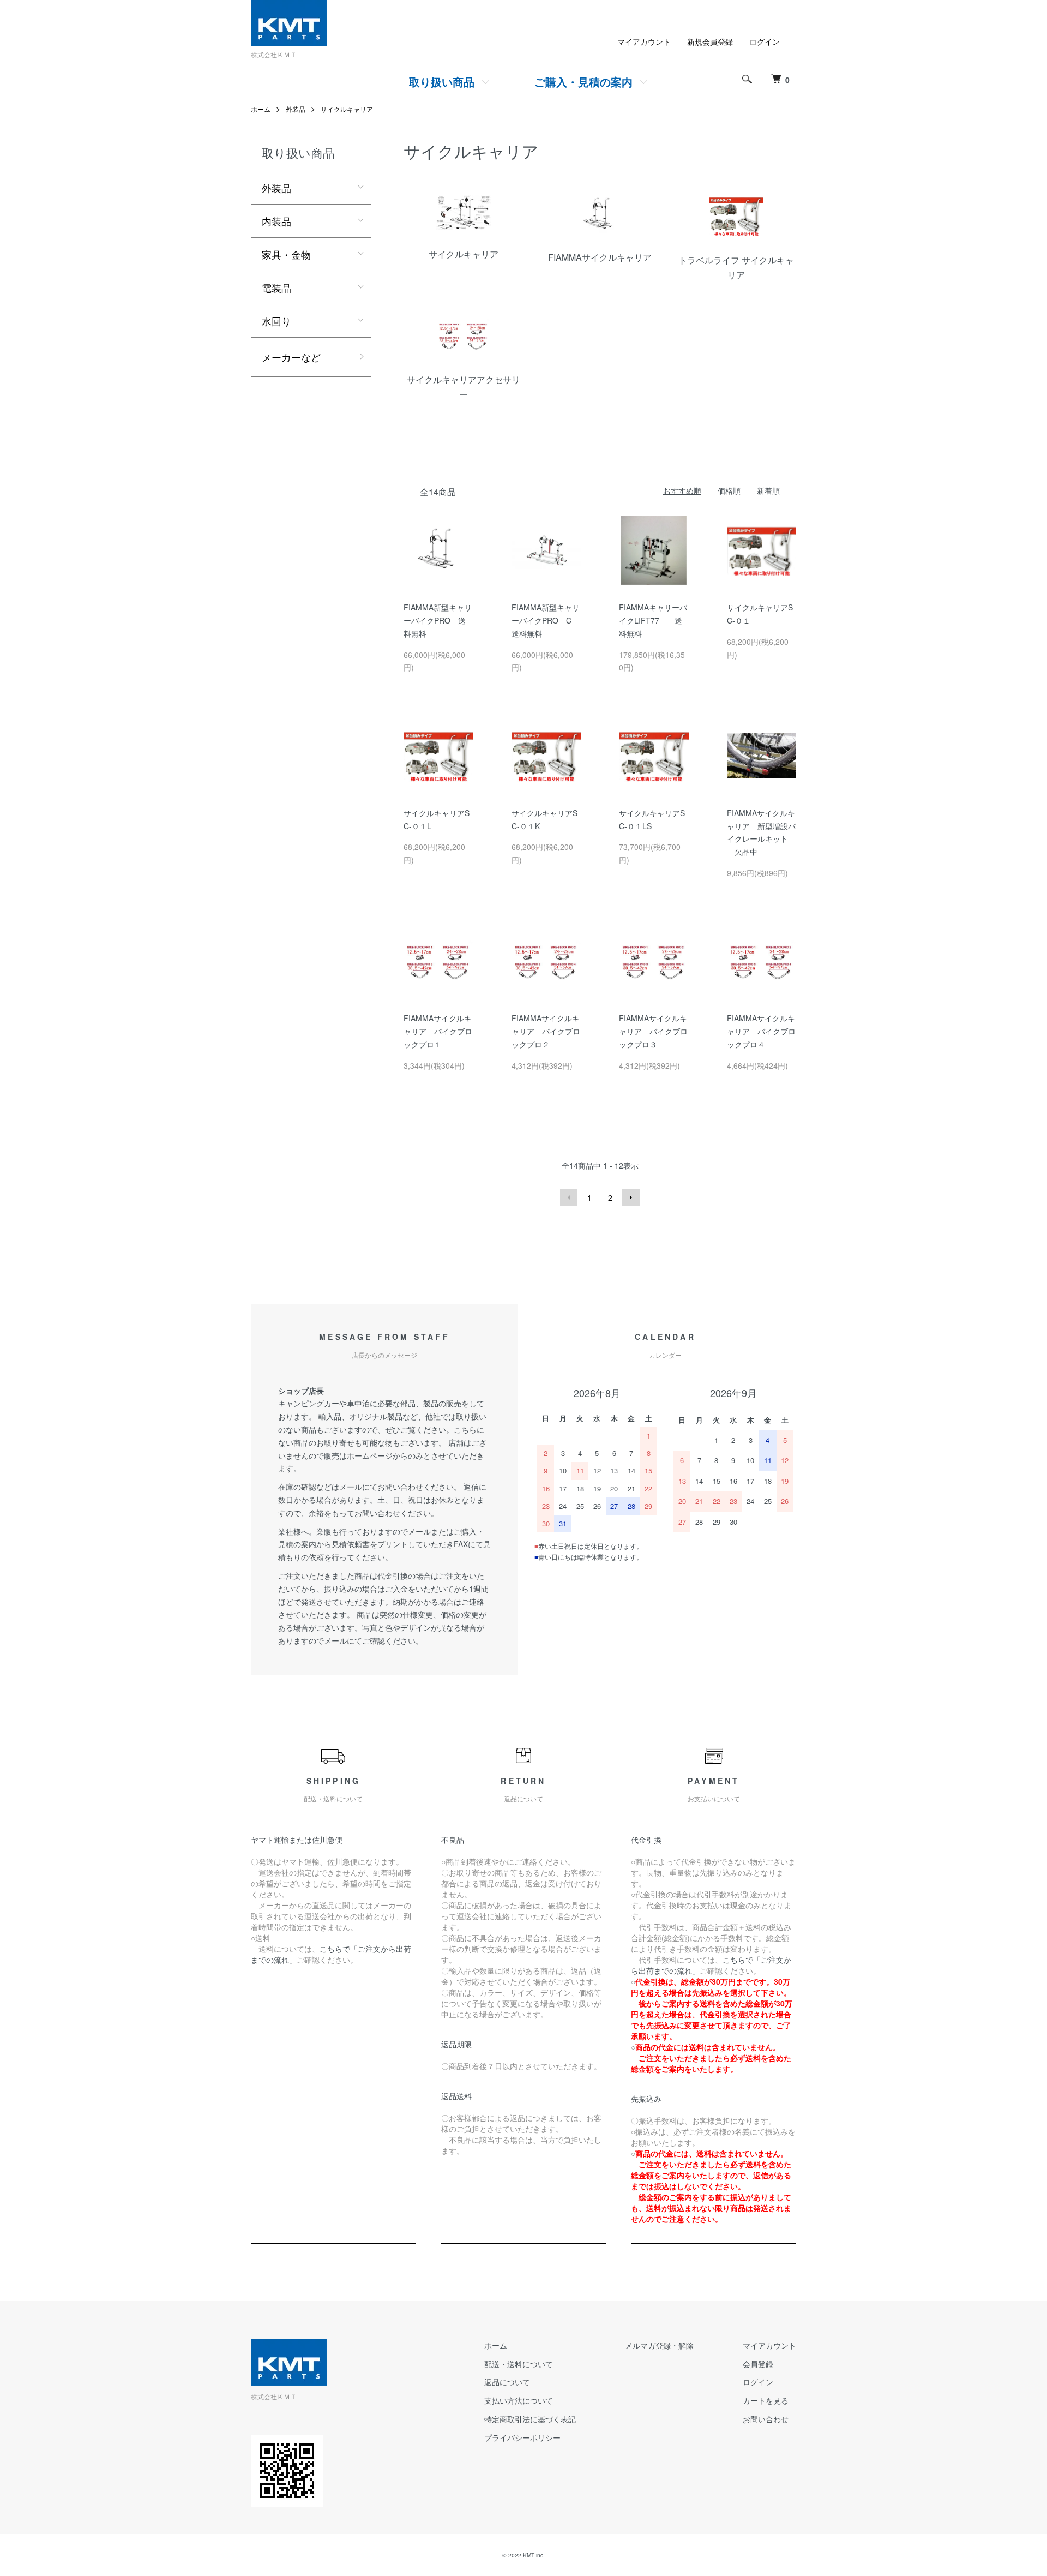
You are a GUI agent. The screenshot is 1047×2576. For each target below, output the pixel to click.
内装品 (276, 221)
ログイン (765, 41)
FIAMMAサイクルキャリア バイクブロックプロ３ (653, 1031)
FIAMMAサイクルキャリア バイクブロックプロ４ (761, 1031)
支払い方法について (519, 2400)
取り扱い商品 (442, 82)
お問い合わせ (766, 2419)
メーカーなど (291, 357)
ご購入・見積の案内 (583, 82)
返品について (507, 2382)
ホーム (261, 109)
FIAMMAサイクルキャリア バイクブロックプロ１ (438, 1031)
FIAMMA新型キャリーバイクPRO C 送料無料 (546, 620)
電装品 (276, 287)
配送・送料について (519, 2364)
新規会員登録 (710, 41)
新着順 (768, 490)
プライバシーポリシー (522, 2437)
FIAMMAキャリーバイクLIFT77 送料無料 (653, 620)
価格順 (729, 490)
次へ (631, 1197)
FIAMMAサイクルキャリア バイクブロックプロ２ (546, 1031)
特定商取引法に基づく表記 (530, 2419)
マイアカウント (644, 41)
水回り (276, 321)
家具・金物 (286, 254)
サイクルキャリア (347, 109)
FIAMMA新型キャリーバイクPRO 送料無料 (438, 620)
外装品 (296, 109)
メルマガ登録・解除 (659, 2345)
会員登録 (758, 2364)
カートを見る (766, 2400)
